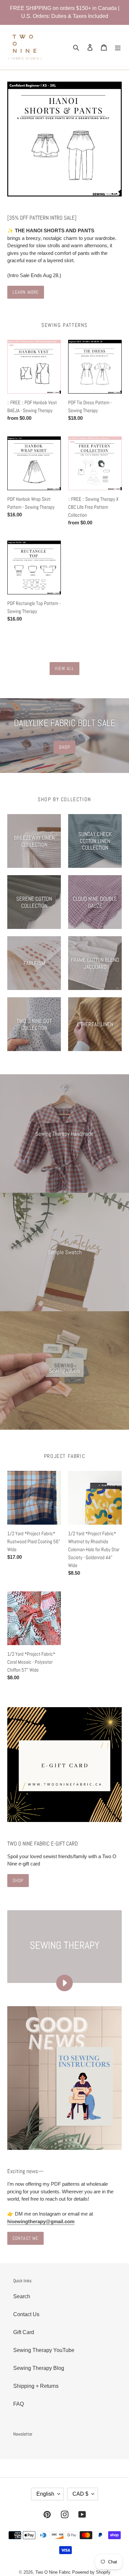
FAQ (19, 2404)
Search (22, 2296)
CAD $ (80, 2494)
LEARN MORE (26, 292)
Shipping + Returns (36, 2386)
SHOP (64, 747)
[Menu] (118, 47)
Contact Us (26, 2314)
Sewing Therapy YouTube (44, 2350)
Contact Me (25, 2238)
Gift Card (24, 2332)
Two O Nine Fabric (53, 2572)
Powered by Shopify (91, 2572)
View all (65, 668)
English (45, 2494)
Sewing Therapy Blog (39, 2368)
